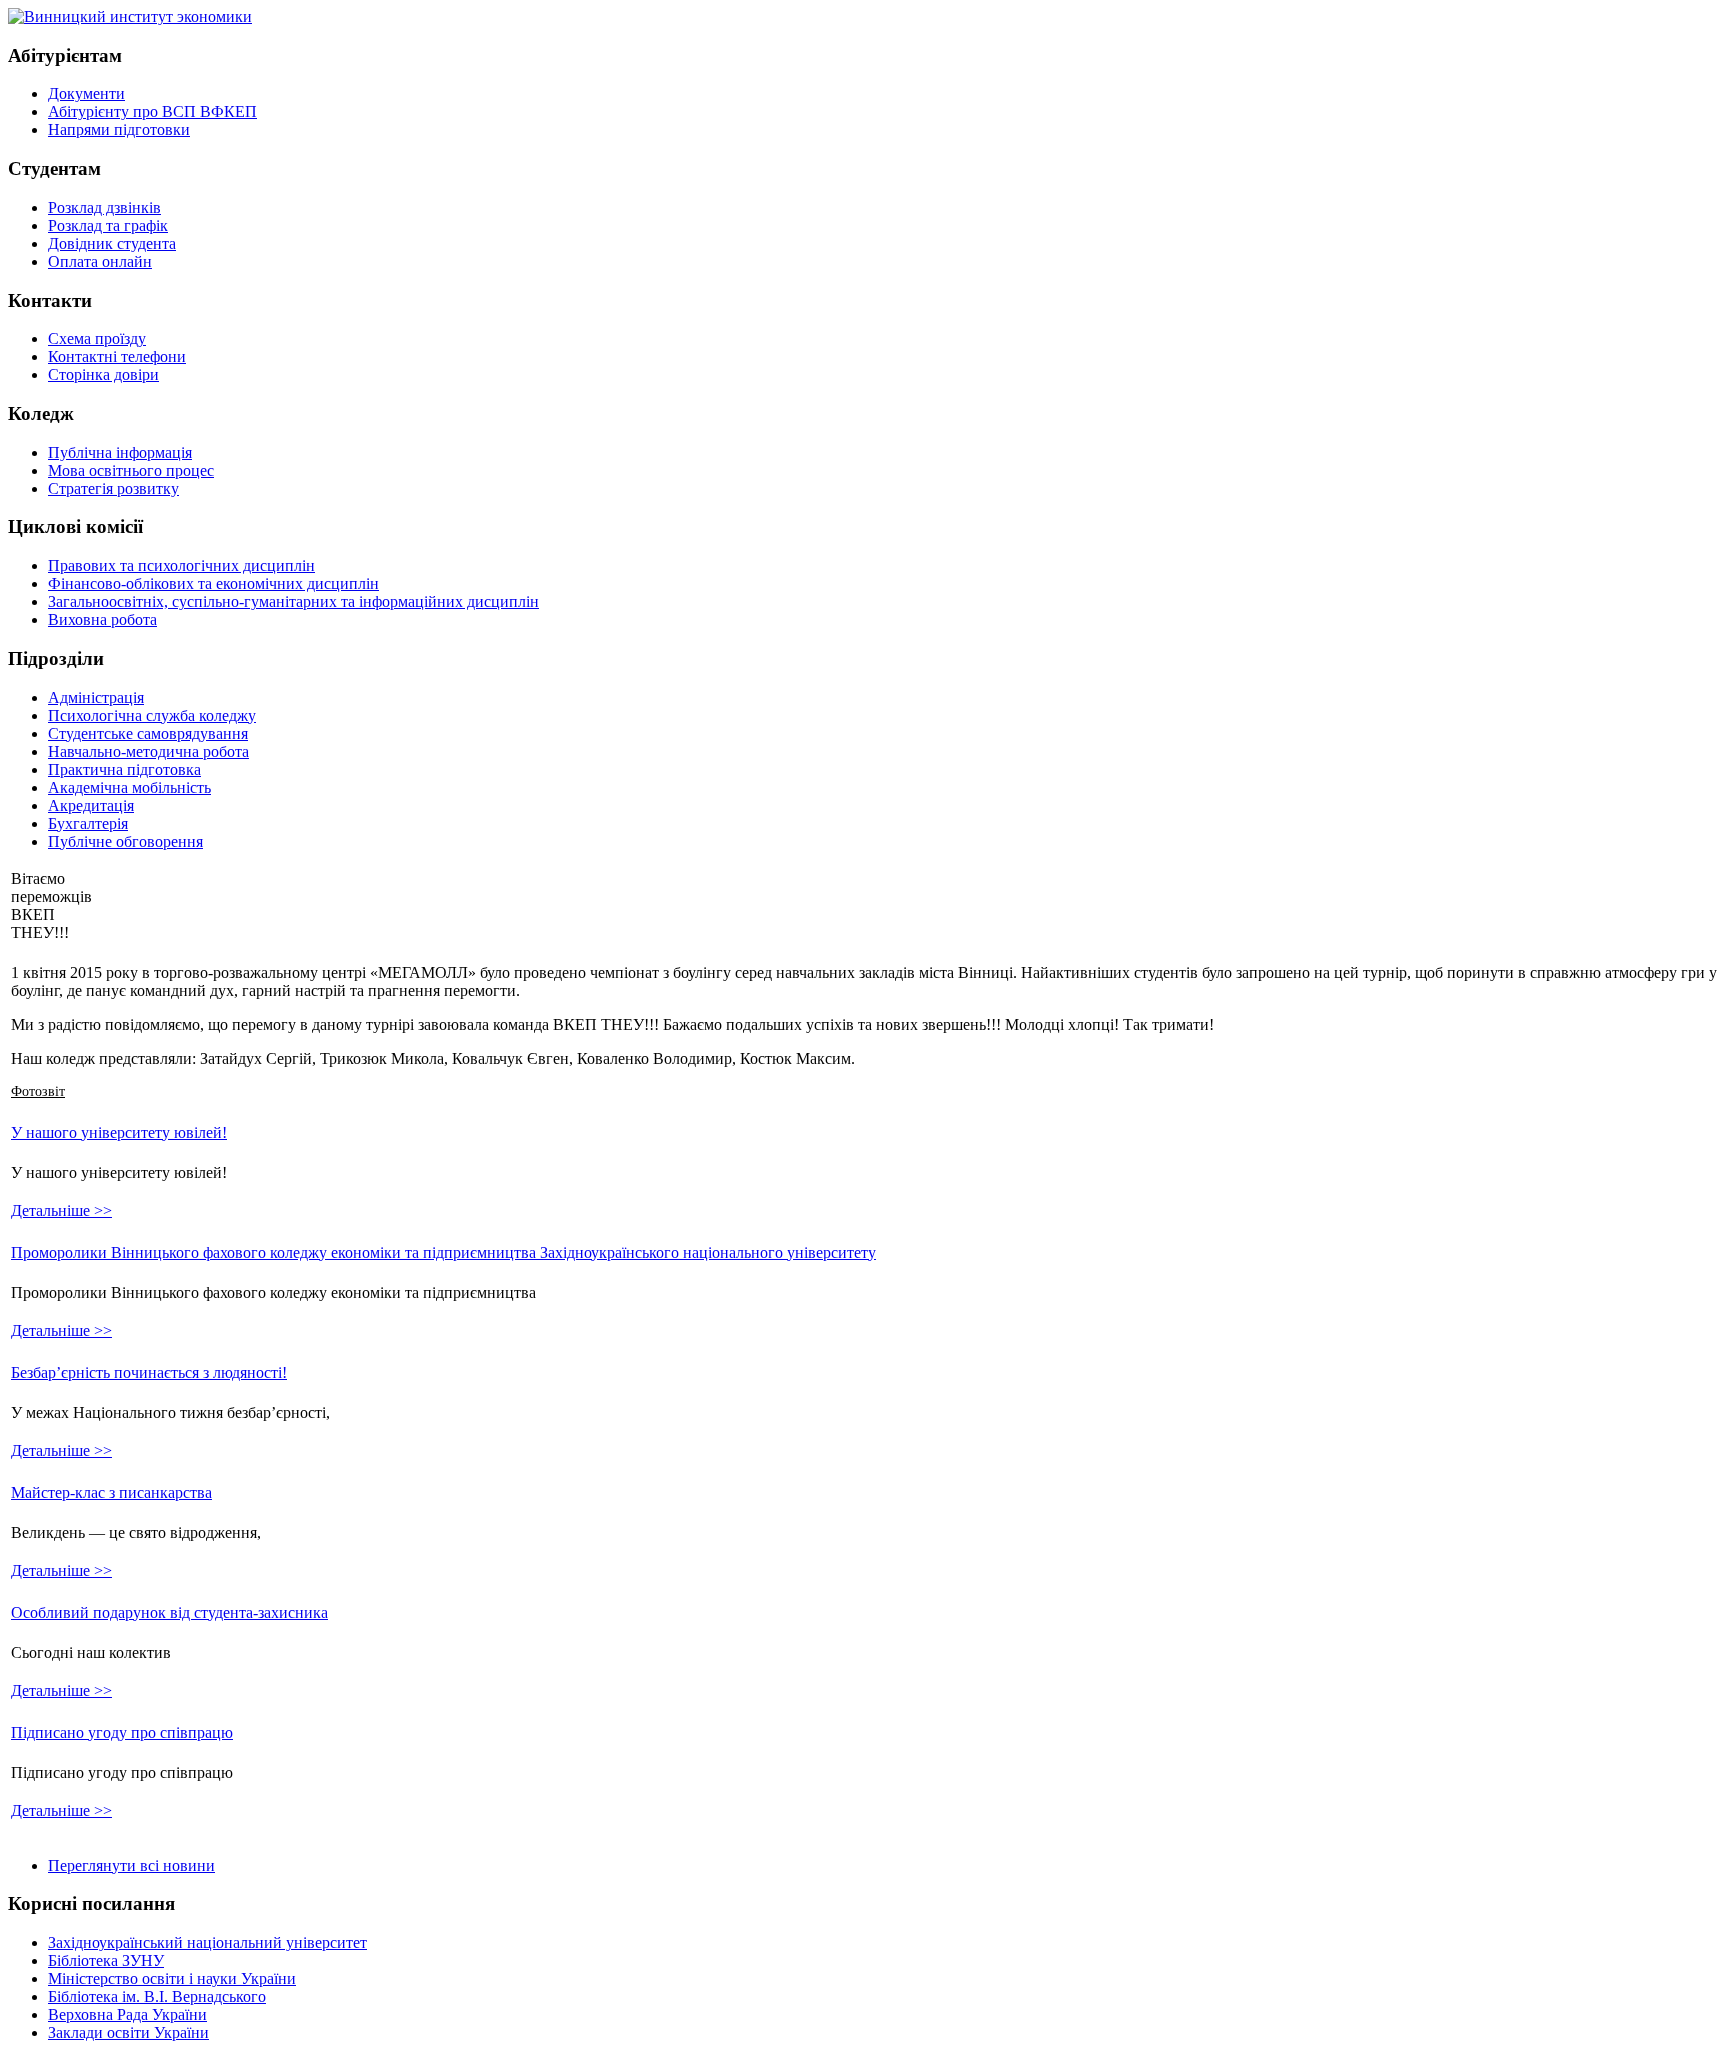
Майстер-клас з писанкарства (111, 1492)
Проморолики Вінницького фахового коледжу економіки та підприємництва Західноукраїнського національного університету (443, 1252)
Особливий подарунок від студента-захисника (169, 1612)
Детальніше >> (61, 1210)
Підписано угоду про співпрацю (122, 1732)
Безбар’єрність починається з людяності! (149, 1372)
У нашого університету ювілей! (119, 1132)
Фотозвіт (38, 1091)
